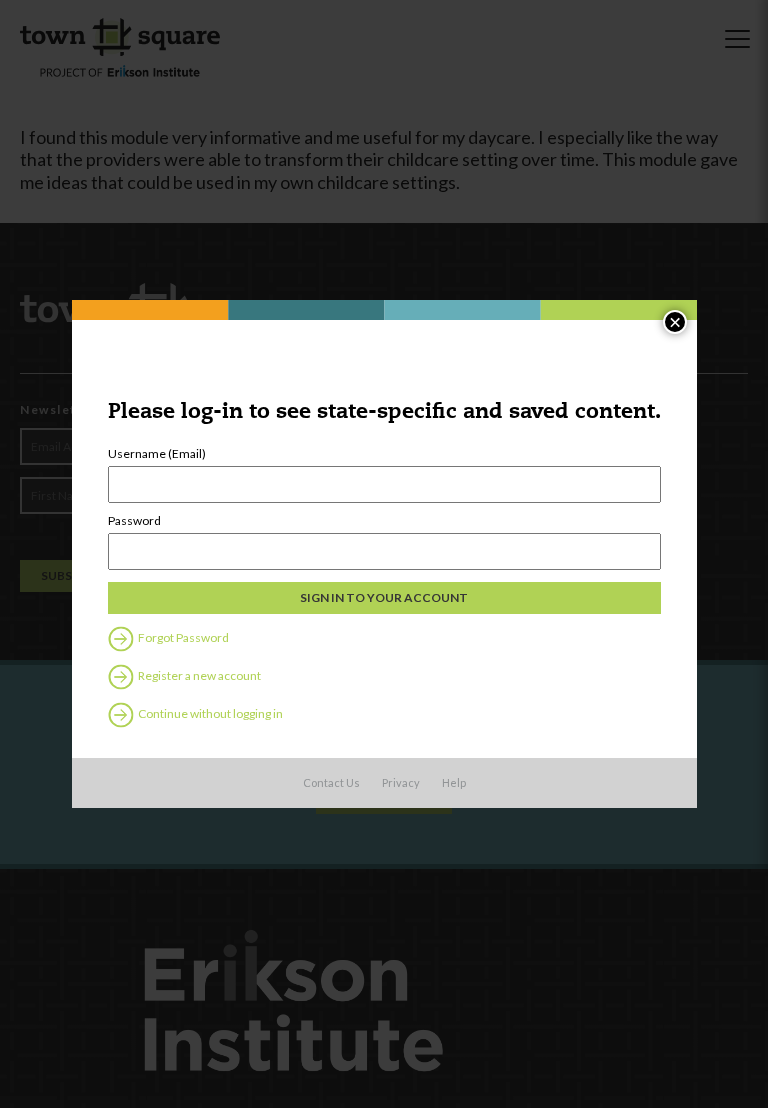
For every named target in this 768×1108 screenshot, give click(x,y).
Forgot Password (182, 637)
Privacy (401, 782)
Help (454, 782)
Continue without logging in (209, 713)
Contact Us (331, 782)
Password (134, 521)
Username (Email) (157, 454)
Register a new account (198, 675)
